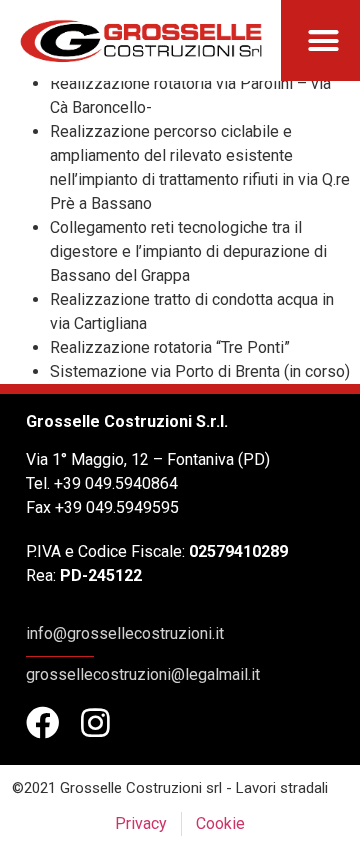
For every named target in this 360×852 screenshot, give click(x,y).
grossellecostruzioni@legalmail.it (143, 674)
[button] (324, 41)
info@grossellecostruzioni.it (125, 633)
